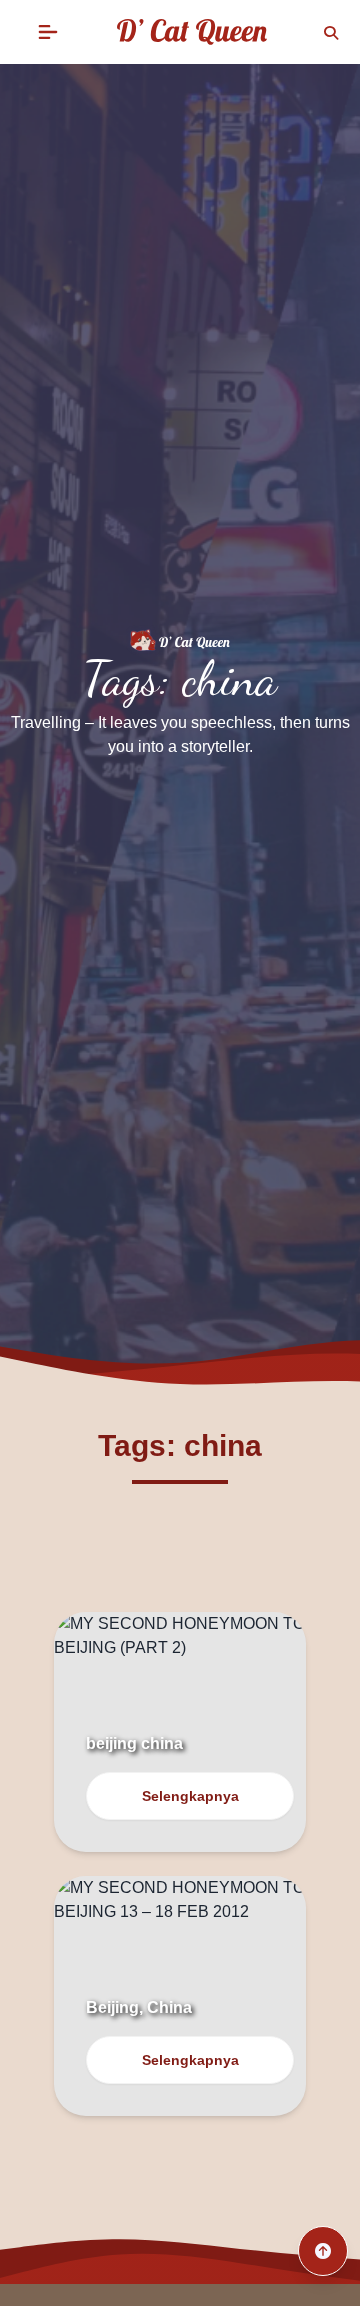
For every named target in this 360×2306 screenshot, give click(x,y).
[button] (48, 32)
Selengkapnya (190, 1796)
